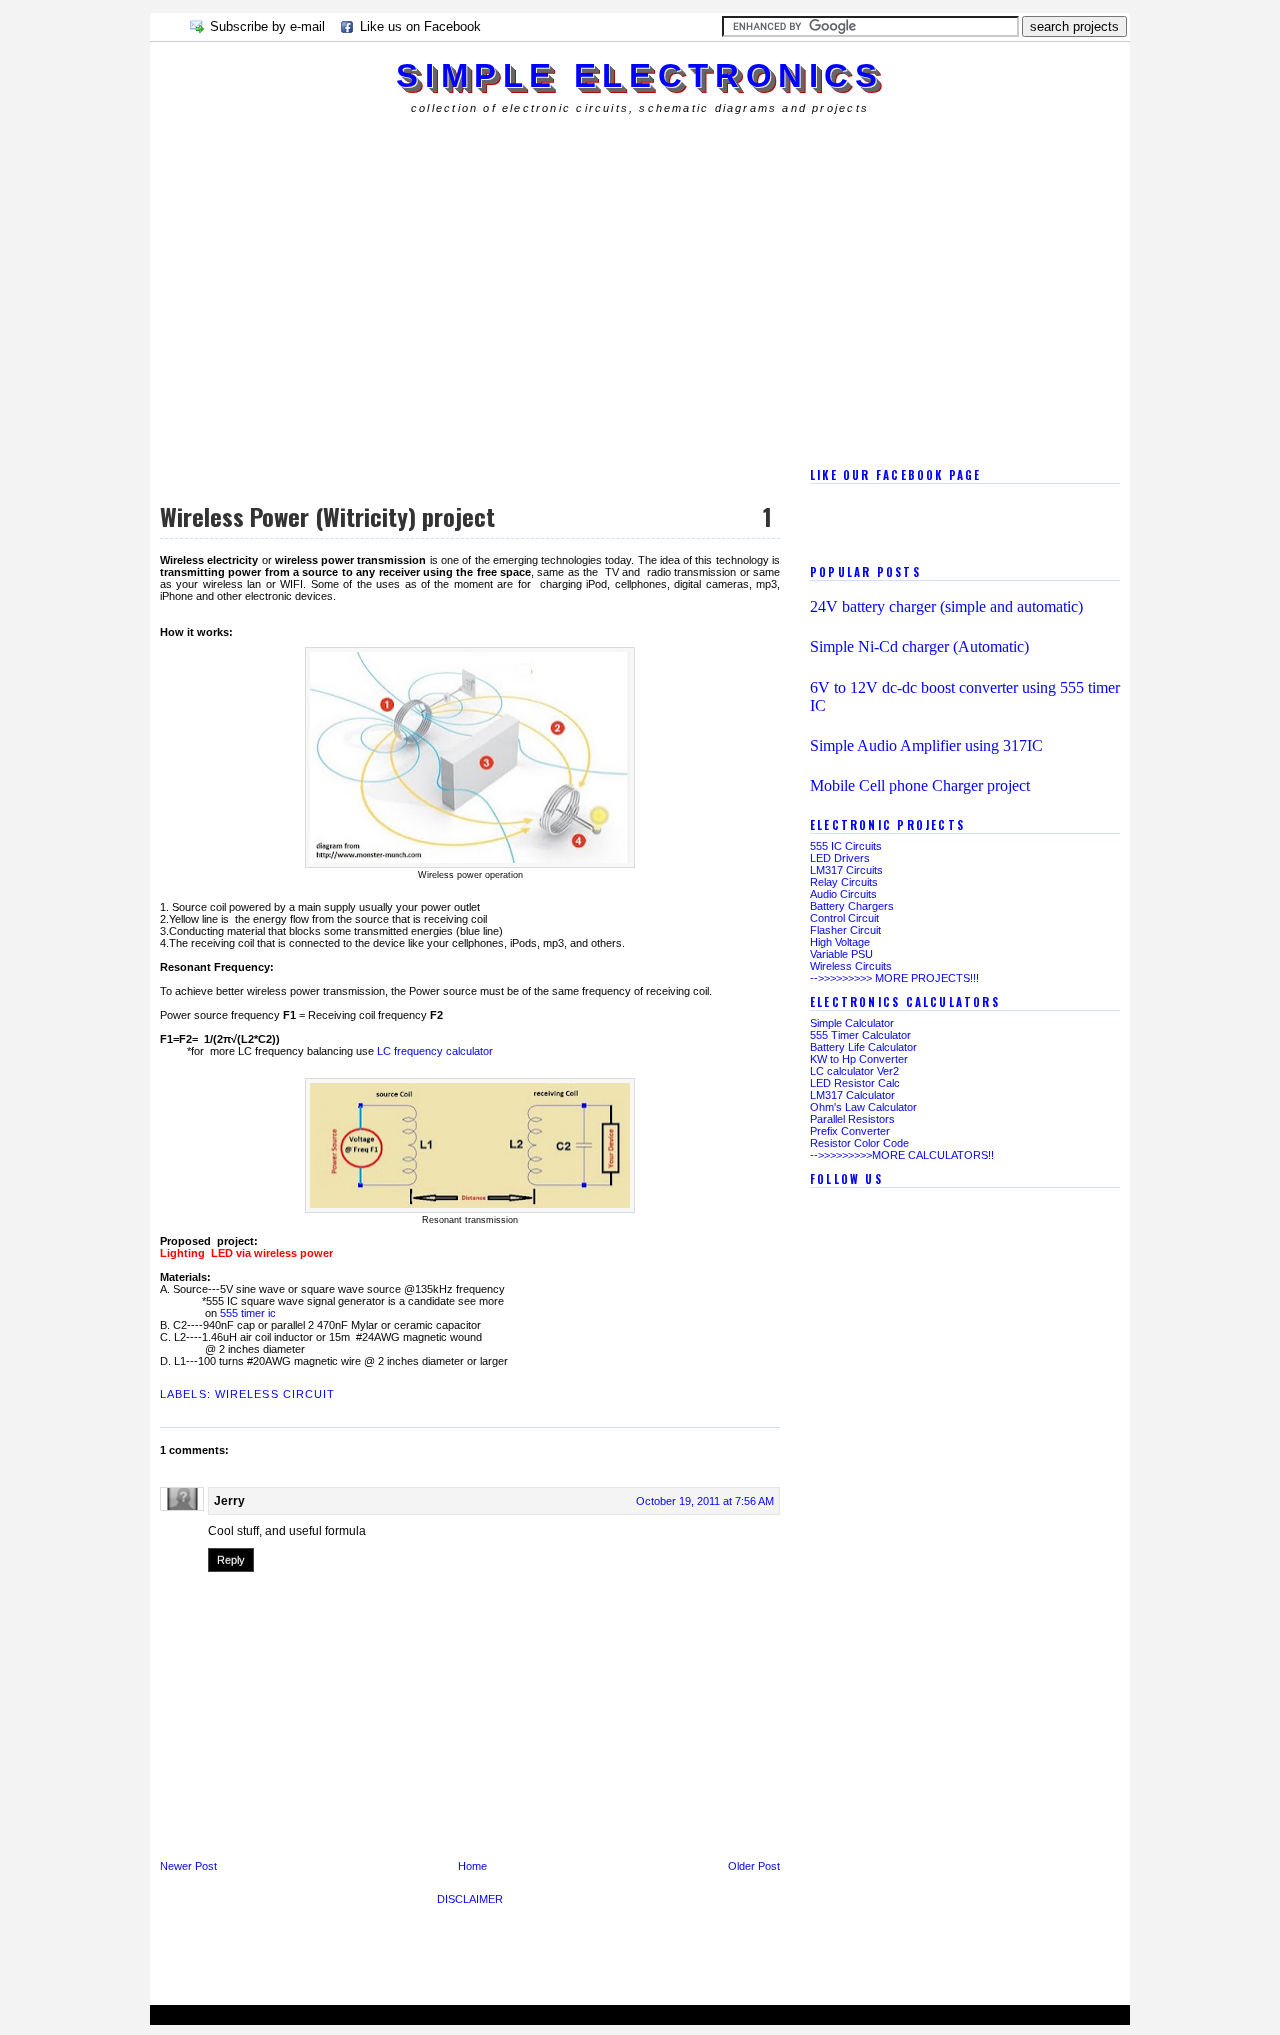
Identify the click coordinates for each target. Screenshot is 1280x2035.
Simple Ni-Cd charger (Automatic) (919, 646)
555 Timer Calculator (860, 1035)
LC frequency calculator (435, 1051)
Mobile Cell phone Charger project (920, 785)
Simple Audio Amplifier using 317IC (926, 745)
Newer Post (188, 1866)
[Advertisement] (514, 154)
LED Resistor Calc (855, 1083)
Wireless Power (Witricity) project (327, 516)
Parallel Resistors (852, 1119)
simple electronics (639, 75)
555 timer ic (248, 1313)
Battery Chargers (852, 906)
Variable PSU (841, 954)
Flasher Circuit (845, 930)
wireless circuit (275, 1394)
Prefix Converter (850, 1131)
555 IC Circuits (846, 846)
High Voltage (840, 942)
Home (472, 1866)
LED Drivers (840, 858)
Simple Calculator (852, 1023)
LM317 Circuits (846, 870)
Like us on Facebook (420, 26)
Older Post (754, 1866)
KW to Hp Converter (859, 1059)
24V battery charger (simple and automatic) (946, 606)
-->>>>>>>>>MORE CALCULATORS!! (902, 1155)
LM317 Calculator (852, 1095)
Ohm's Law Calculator (863, 1107)
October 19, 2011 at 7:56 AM (705, 1501)
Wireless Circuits (851, 966)
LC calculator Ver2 (854, 1071)
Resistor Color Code (859, 1143)
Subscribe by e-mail (267, 26)
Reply (231, 1560)
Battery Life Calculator (863, 1047)
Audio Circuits (843, 894)
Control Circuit (844, 918)
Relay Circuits (844, 882)
